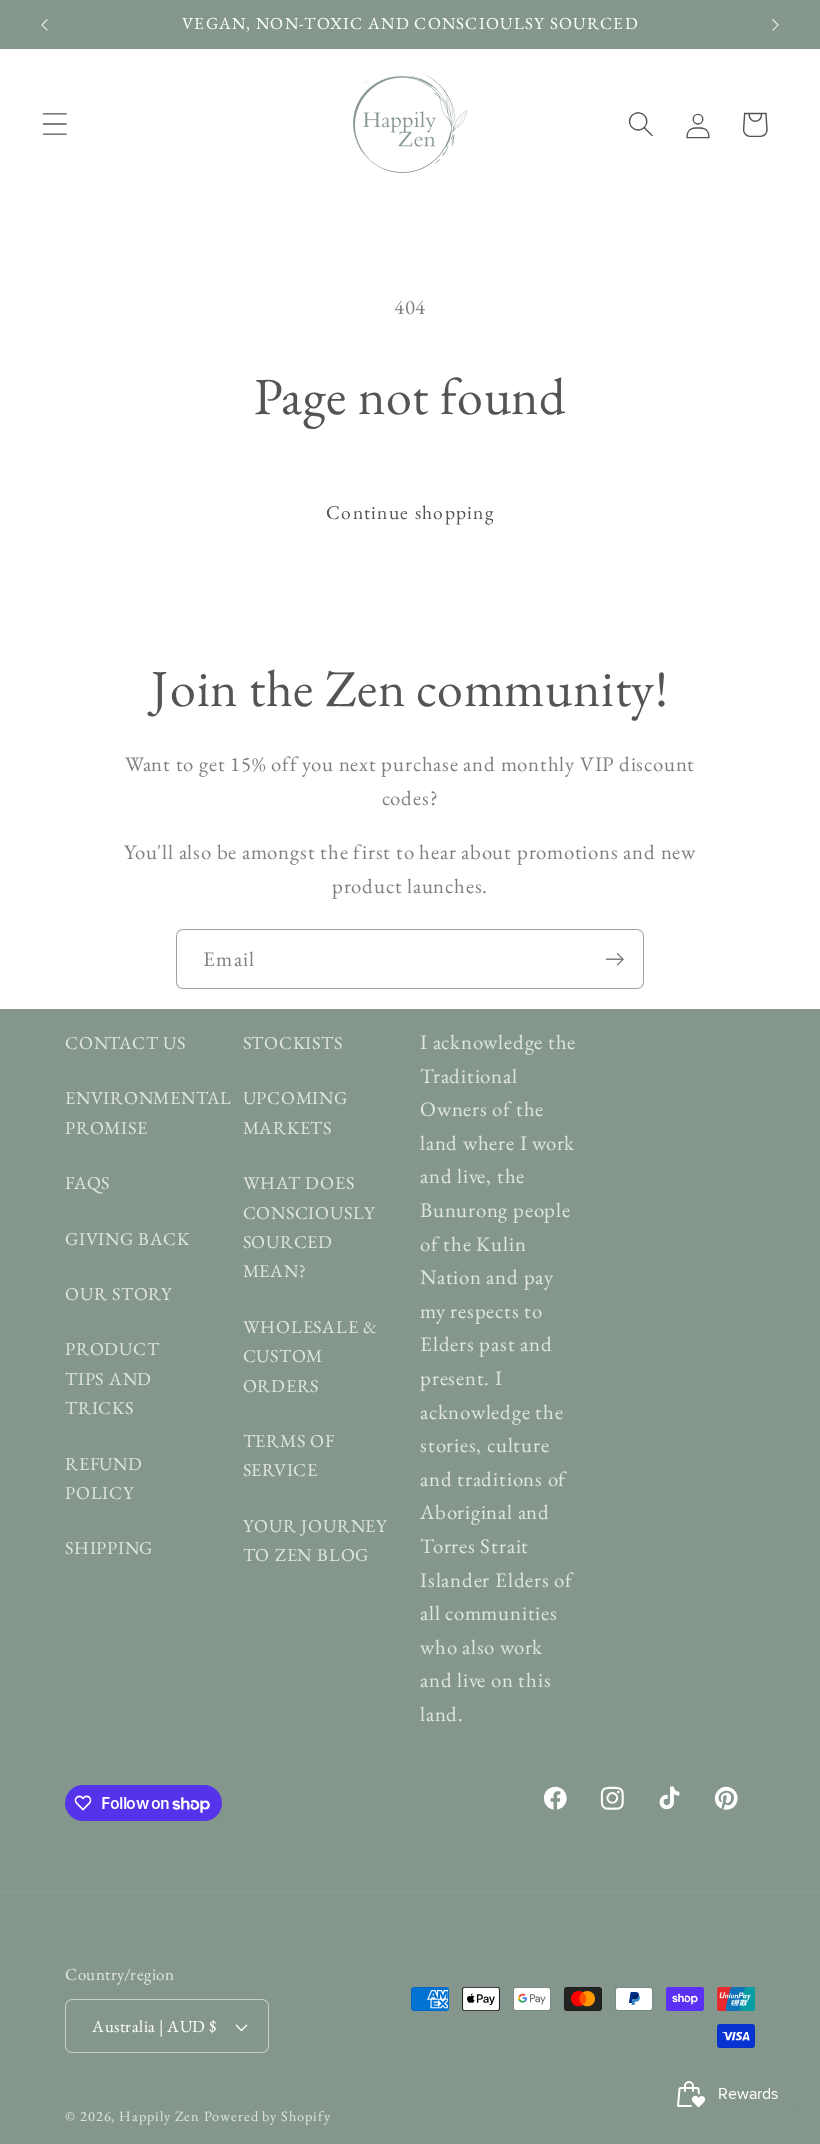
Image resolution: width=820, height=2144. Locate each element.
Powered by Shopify (267, 2116)
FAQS (87, 1182)
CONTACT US (125, 1042)
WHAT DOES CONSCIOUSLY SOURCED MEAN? (310, 1226)
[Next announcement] (776, 25)
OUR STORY (119, 1293)
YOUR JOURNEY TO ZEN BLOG (315, 1540)
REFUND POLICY (104, 1478)
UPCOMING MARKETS (295, 1112)
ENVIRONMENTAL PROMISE (148, 1112)
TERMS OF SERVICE (289, 1455)
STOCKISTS (293, 1042)
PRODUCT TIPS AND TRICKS (112, 1378)
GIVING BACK (127, 1238)
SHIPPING (109, 1547)
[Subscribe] (614, 959)
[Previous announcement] (44, 25)
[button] (54, 124)
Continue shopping (410, 512)
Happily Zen (159, 2116)
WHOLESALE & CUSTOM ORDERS (311, 1356)
